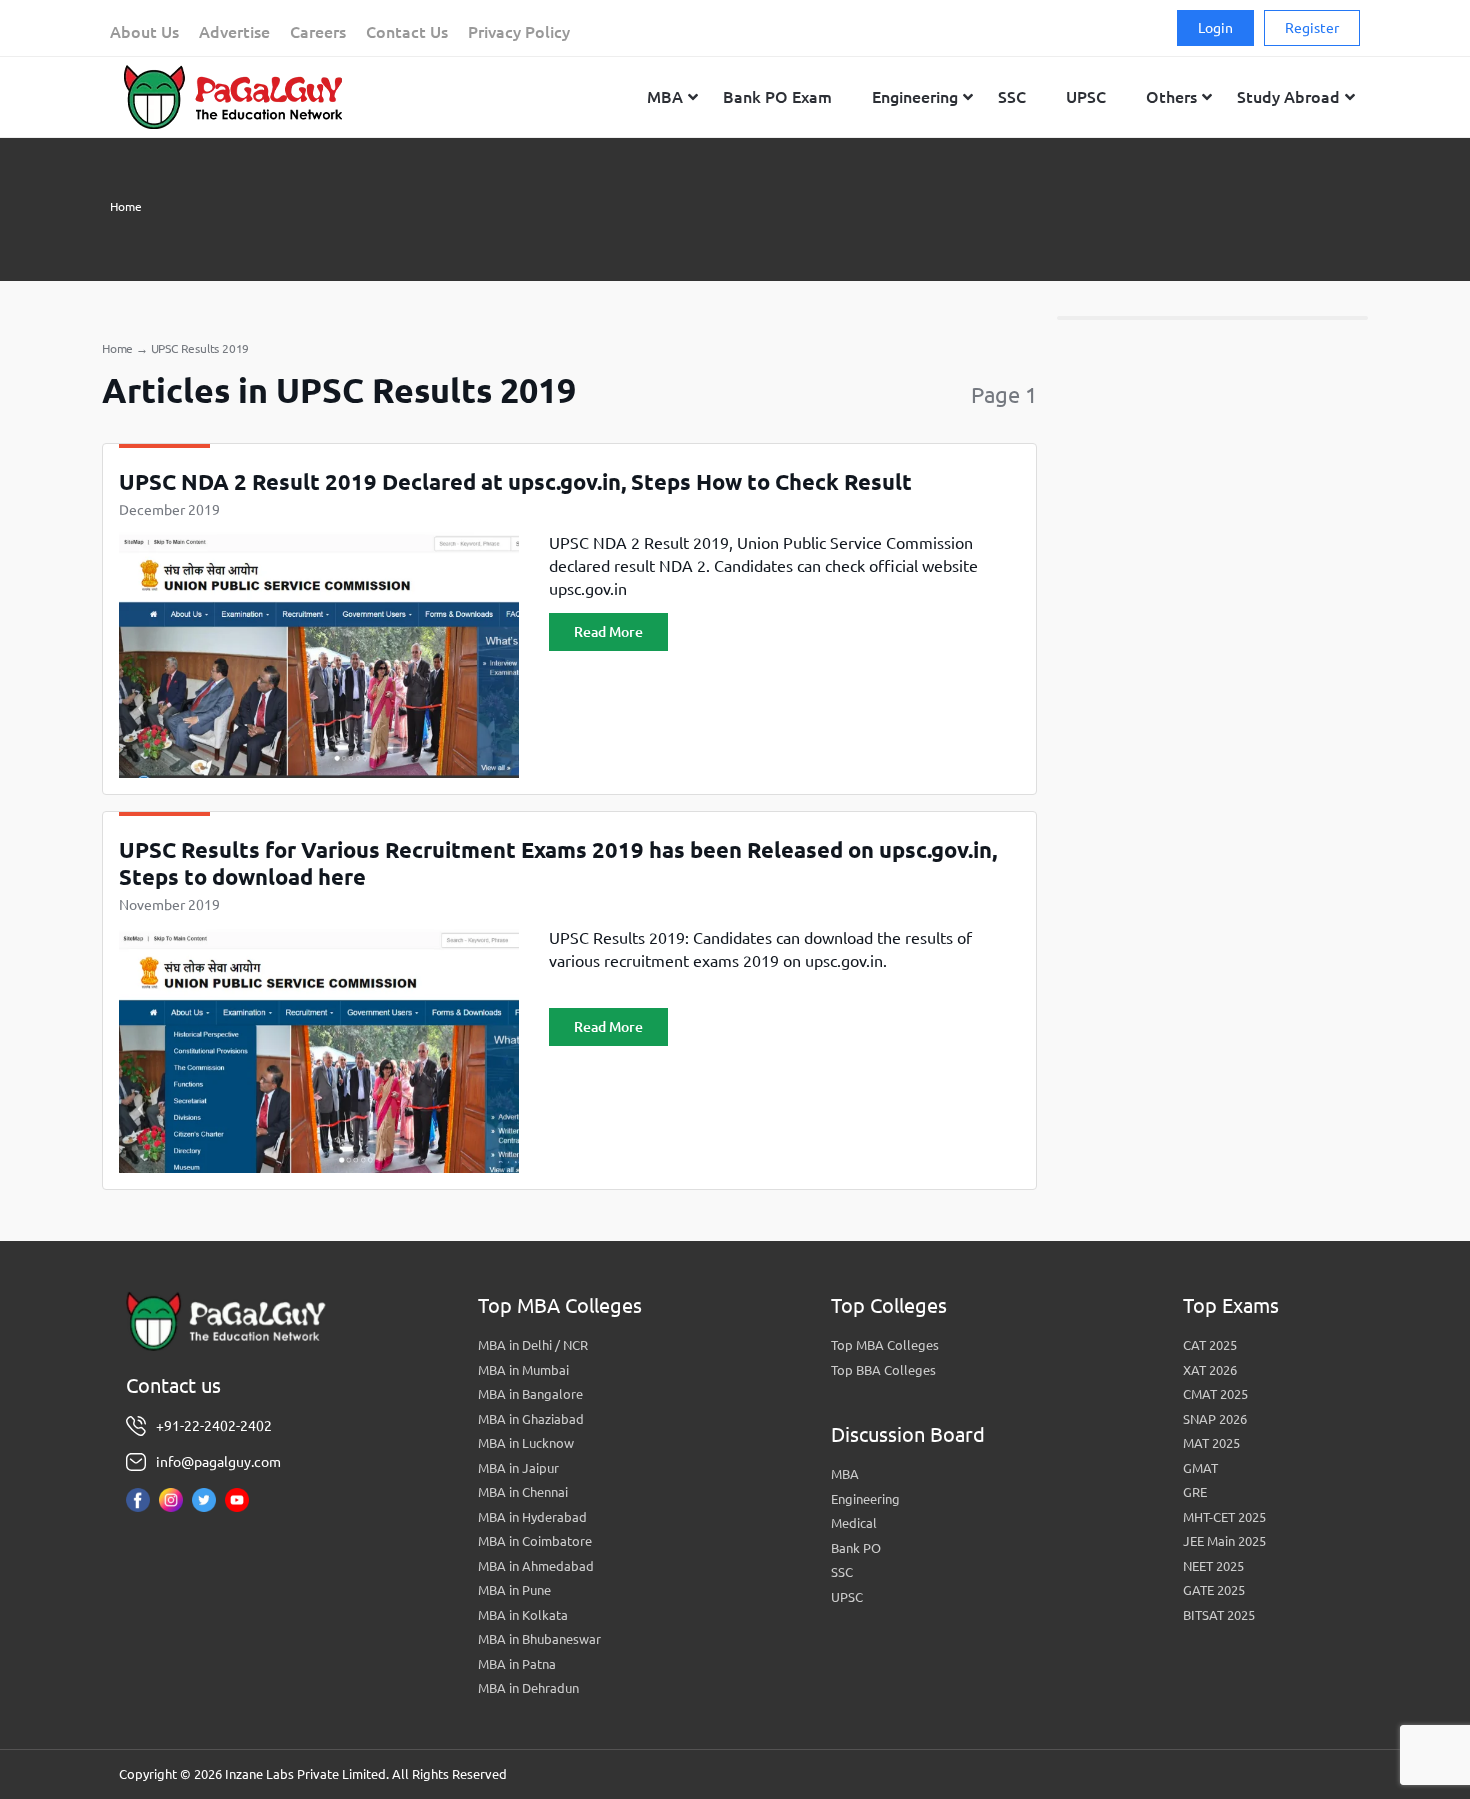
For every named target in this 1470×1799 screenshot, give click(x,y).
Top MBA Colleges (885, 1345)
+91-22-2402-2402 (214, 1426)
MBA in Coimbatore (535, 1541)
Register (1312, 28)
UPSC (847, 1597)
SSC (842, 1572)
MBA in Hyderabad (532, 1517)
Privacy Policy (519, 32)
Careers (318, 32)
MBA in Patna (517, 1664)
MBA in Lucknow (526, 1443)
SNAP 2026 (1215, 1419)
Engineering (865, 1499)
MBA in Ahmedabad (536, 1566)
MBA (845, 1474)
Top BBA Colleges (883, 1370)
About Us (144, 32)
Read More (608, 632)
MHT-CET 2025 (1224, 1517)
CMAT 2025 (1215, 1394)
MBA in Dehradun (528, 1688)
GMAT (1200, 1468)
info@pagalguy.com (218, 1462)
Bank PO (856, 1548)
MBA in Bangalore (530, 1394)
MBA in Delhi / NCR (533, 1345)
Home (126, 206)
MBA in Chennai (523, 1492)
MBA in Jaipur (518, 1468)
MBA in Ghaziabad (531, 1419)
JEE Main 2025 (1224, 1541)
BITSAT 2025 (1219, 1615)
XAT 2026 (1210, 1370)
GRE (1195, 1492)
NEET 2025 (1213, 1566)
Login (1215, 28)
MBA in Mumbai (523, 1370)
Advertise (234, 32)
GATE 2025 (1214, 1590)
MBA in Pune (514, 1590)
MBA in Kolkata (523, 1615)
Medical (854, 1523)
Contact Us (407, 32)
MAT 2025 (1211, 1443)
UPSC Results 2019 (200, 348)
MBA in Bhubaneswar (539, 1639)
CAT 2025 (1210, 1345)
